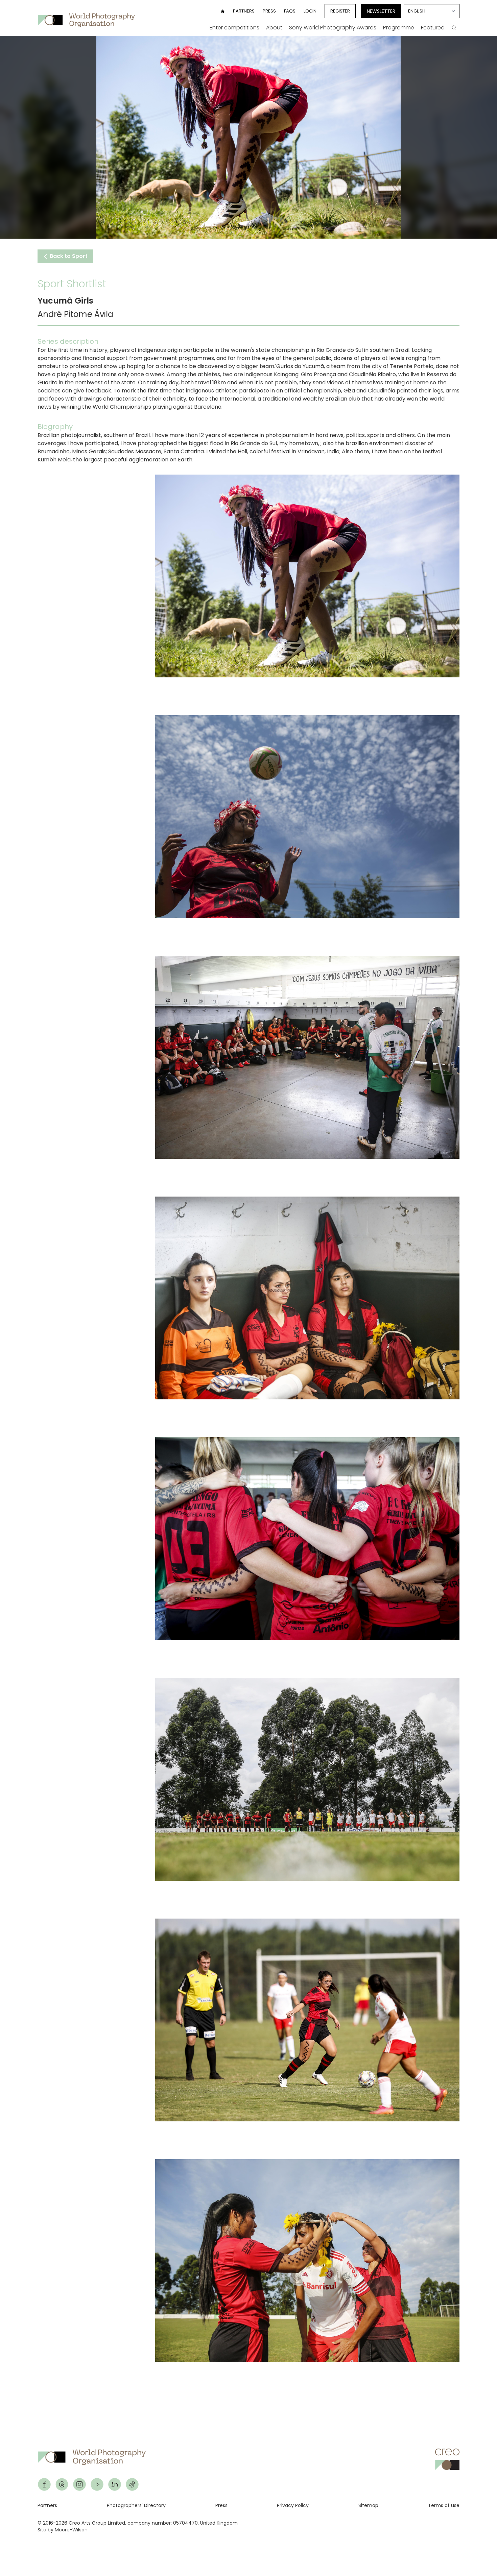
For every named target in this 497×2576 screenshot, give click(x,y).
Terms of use (444, 2505)
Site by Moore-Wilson (63, 2530)
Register (340, 11)
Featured (433, 28)
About (274, 28)
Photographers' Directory (136, 2505)
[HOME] (223, 11)
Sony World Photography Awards (333, 28)
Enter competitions (234, 28)
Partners (244, 11)
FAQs (290, 11)
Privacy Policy (293, 2505)
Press (269, 11)
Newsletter (381, 11)
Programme (399, 28)
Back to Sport (68, 256)
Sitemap (368, 2505)
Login (310, 11)
